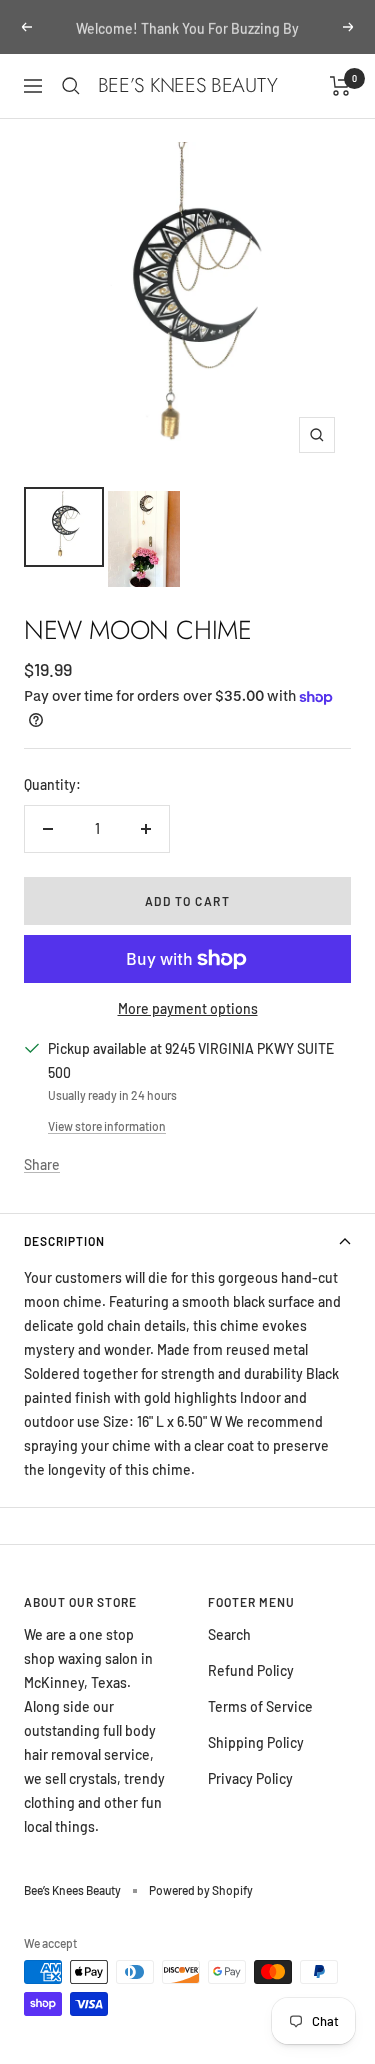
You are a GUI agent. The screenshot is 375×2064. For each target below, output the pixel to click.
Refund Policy (251, 1670)
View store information (107, 1126)
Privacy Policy (250, 1778)
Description (64, 1241)
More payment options (188, 1008)
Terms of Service (260, 1706)
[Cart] (340, 86)
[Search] (71, 86)
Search (229, 1634)
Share (42, 1164)
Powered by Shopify (201, 1890)
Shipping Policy (256, 1742)
